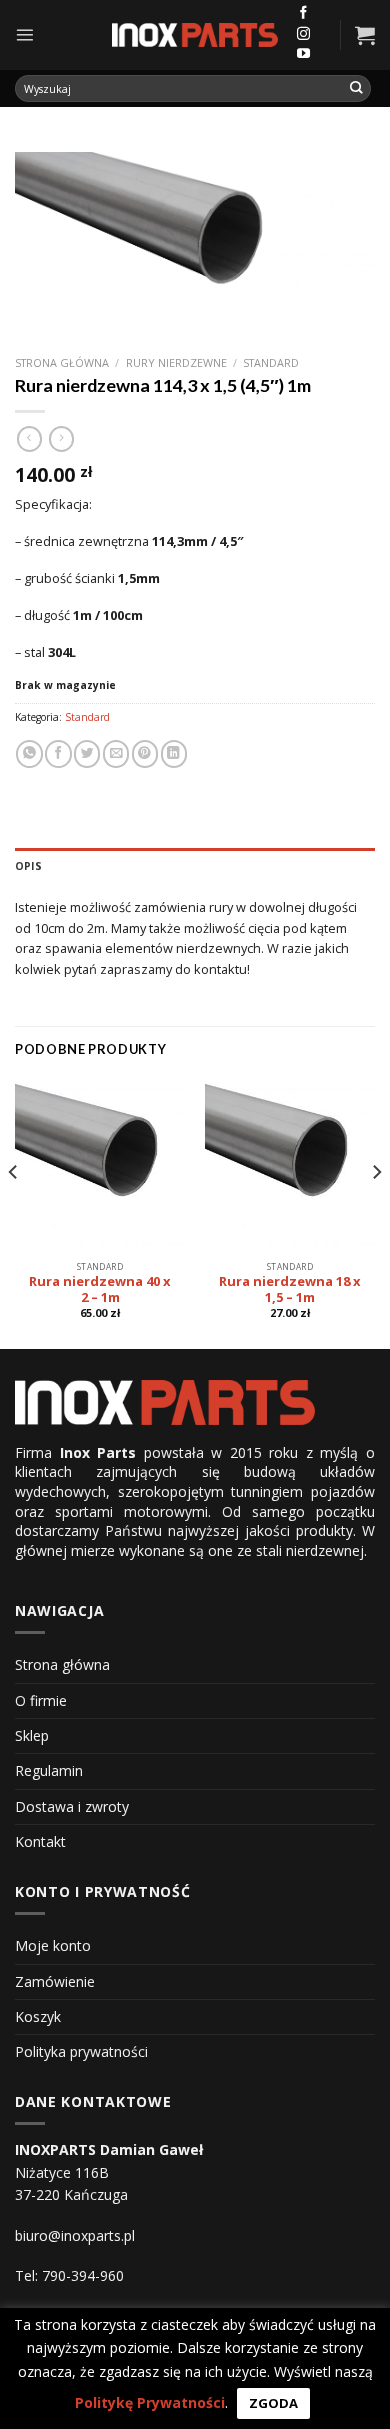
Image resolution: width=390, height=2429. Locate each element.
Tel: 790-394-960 (69, 2275)
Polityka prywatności (81, 2051)
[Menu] (24, 34)
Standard (271, 362)
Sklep (32, 1735)
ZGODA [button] (273, 2403)
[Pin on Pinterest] (145, 753)
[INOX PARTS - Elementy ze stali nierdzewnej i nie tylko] (195, 35)
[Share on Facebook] (58, 753)
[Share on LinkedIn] (174, 753)
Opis (28, 866)
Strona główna (62, 362)
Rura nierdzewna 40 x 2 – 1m (100, 1289)
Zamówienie (55, 1981)
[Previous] (14, 1211)
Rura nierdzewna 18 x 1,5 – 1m (290, 1289)
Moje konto (53, 1945)
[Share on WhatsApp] (29, 753)
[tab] (195, 866)
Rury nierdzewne (176, 362)
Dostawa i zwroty (72, 1806)
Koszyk (38, 2016)
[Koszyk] (365, 35)
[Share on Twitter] (87, 753)
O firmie (41, 1700)
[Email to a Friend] (116, 753)
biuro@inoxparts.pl (75, 2235)
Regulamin (49, 1770)
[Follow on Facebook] (303, 13)
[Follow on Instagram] (303, 34)
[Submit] (357, 88)
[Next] (376, 1211)
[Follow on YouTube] (303, 54)
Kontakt (40, 1841)
